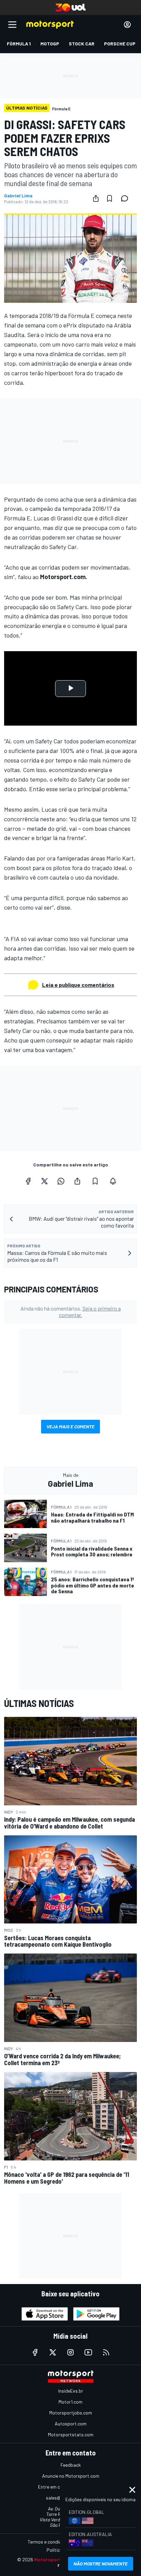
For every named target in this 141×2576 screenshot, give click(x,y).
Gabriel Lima (18, 196)
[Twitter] (44, 1181)
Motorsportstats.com (71, 2434)
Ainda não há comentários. (71, 1312)
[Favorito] (110, 198)
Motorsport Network (58, 2559)
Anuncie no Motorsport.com (71, 2476)
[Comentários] (127, 198)
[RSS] (106, 2352)
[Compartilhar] (96, 198)
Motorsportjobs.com (71, 2413)
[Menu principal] (12, 25)
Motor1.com (70, 2402)
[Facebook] (28, 1181)
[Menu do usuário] (127, 25)
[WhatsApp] (61, 1181)
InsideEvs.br (71, 2391)
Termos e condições (48, 2542)
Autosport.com (71, 2424)
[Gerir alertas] (113, 1181)
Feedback (71, 2465)
